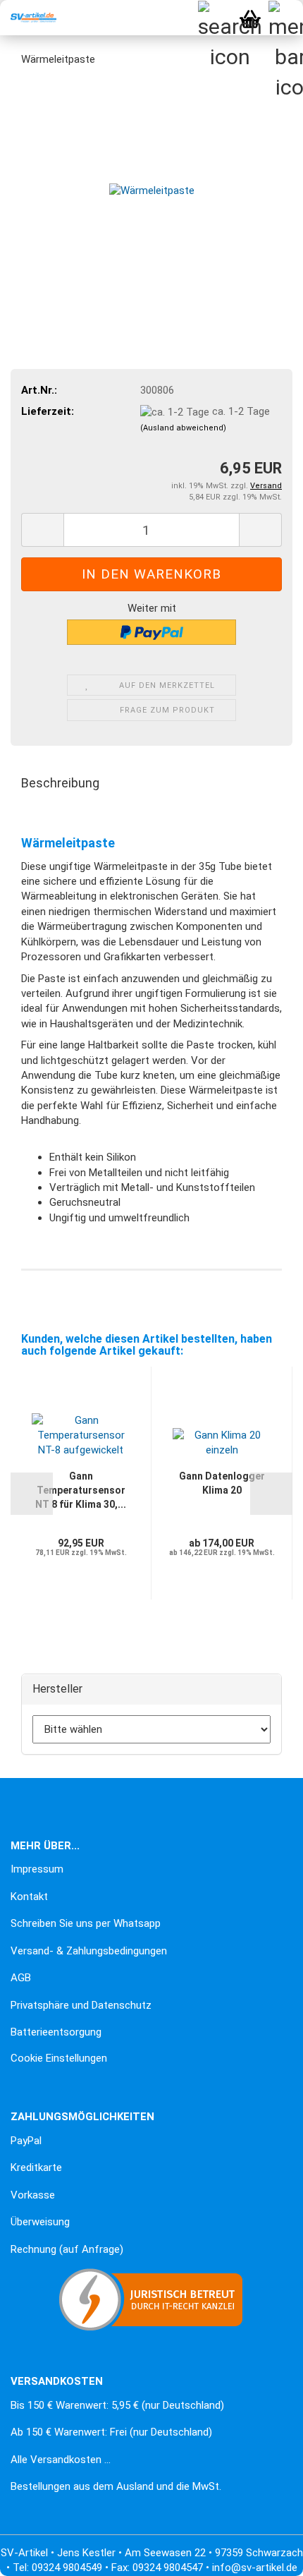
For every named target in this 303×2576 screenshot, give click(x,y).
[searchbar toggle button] (215, 18)
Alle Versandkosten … (61, 2460)
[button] (42, 530)
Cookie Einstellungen (59, 2058)
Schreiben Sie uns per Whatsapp (86, 1923)
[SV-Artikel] (28, 18)
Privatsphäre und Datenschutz (81, 2005)
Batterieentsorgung (56, 2032)
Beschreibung (60, 783)
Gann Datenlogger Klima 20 (222, 1483)
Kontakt (29, 1897)
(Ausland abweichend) (183, 428)
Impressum (37, 1869)
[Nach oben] (39, 2555)
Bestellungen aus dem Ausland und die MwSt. (116, 2486)
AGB (21, 1978)
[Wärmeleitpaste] (152, 185)
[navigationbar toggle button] (285, 18)
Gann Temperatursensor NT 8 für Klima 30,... (81, 1490)
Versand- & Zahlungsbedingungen (89, 1951)
